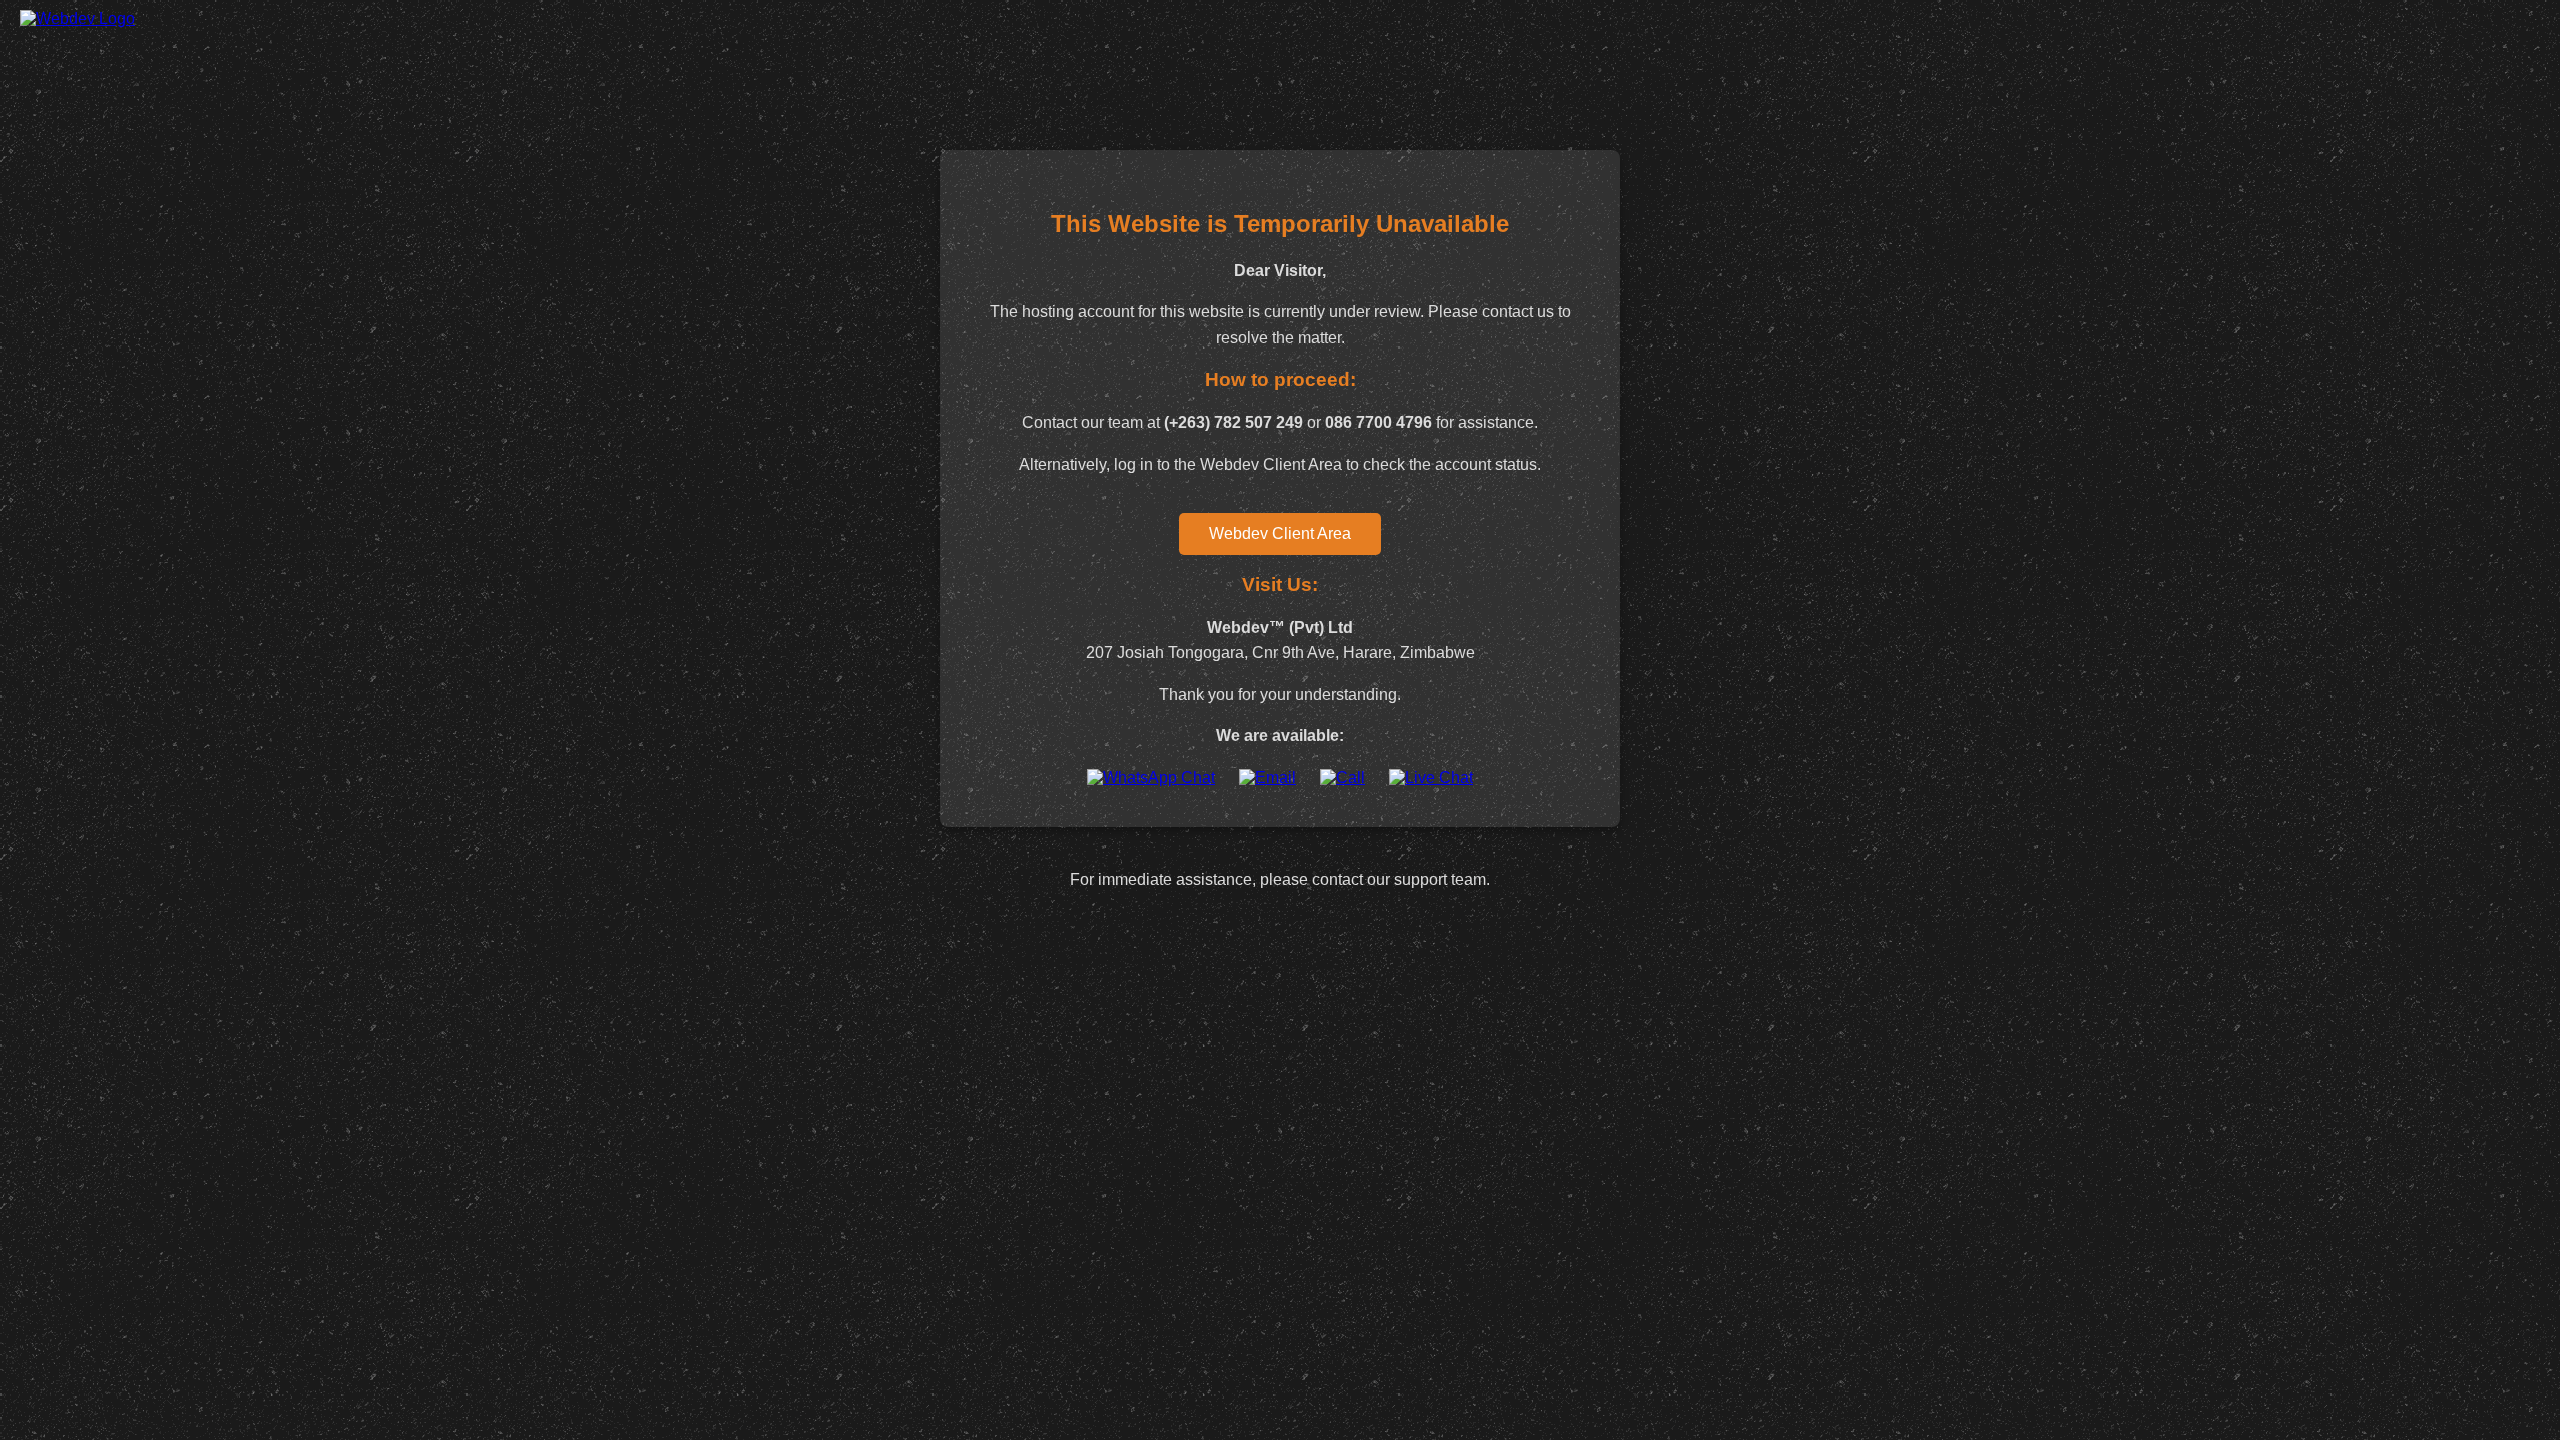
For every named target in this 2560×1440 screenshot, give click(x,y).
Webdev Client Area (1280, 533)
